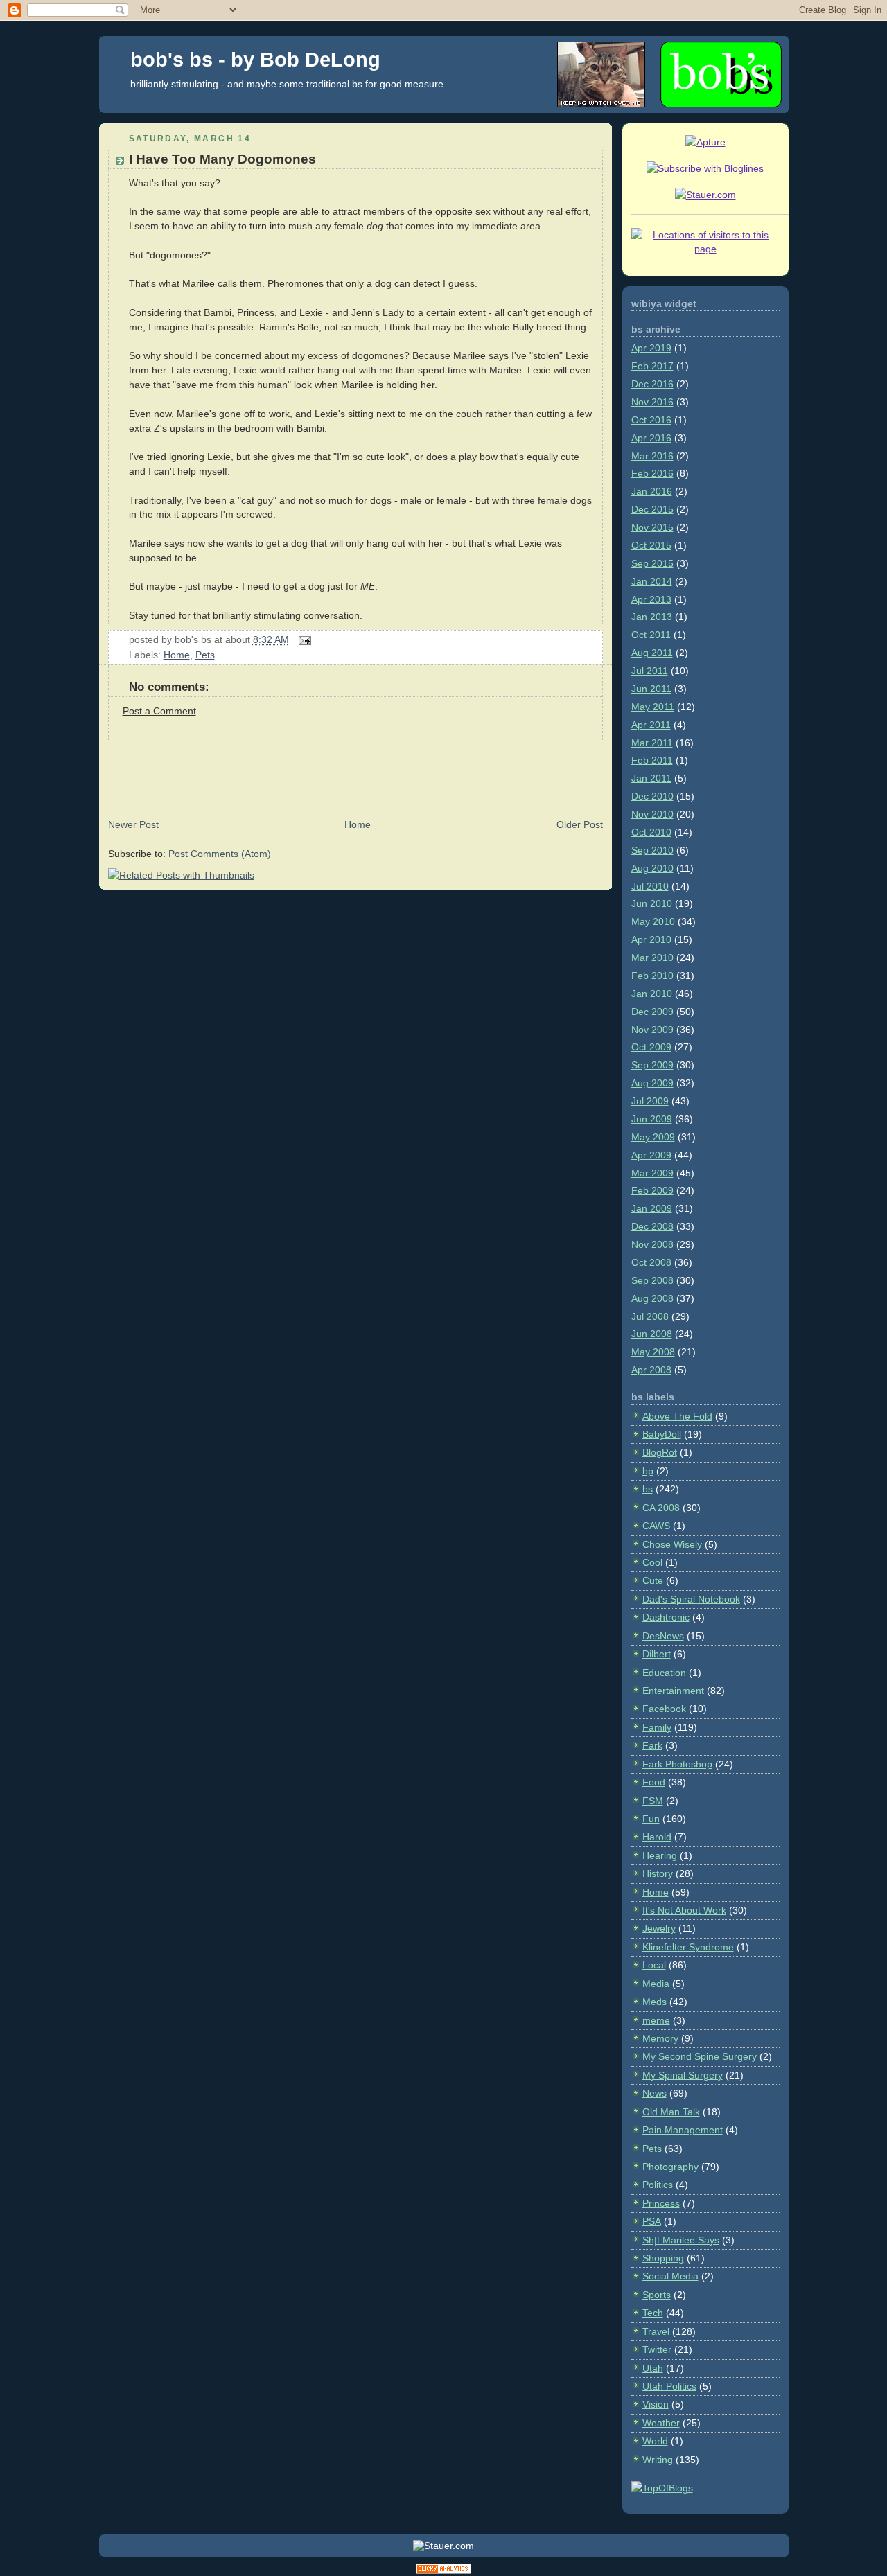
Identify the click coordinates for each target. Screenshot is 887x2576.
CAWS (656, 1526)
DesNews (663, 1636)
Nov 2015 (652, 527)
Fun (651, 1819)
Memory (660, 2038)
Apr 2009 (651, 1155)
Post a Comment (159, 711)
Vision (656, 2404)
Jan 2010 (652, 994)
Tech (653, 2313)
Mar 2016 (652, 456)
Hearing (660, 1855)
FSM (653, 1801)
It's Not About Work (684, 1910)
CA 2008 (661, 1508)
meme (656, 2020)
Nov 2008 (652, 1244)
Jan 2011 (651, 778)
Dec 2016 (652, 384)
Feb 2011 (652, 760)
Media (656, 1984)
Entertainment (673, 1691)
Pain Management (683, 2130)
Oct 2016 (651, 420)
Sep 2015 (652, 563)
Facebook (664, 1709)
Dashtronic (666, 1617)
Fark (652, 1745)
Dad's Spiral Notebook (691, 1599)
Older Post (580, 824)
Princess (661, 2203)
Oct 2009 (651, 1047)
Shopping (663, 2258)
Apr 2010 (651, 939)
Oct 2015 (651, 545)
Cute (653, 1580)
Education (664, 1673)
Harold (657, 1837)
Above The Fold (677, 1416)
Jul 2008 (650, 1316)
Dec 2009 (652, 1012)
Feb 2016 (652, 473)
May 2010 (653, 921)
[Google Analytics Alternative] (443, 2571)
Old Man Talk (671, 2112)
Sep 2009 (652, 1065)
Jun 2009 (652, 1119)
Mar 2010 (652, 958)
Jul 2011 (650, 671)
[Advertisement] (351, 773)
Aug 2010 (652, 868)
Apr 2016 (651, 438)
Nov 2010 (652, 814)
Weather (661, 2423)
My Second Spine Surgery (700, 2056)
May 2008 (653, 1352)
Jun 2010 (652, 903)
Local (654, 1965)
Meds (655, 2002)
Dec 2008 (652, 1226)
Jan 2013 (652, 617)
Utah (653, 2368)
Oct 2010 (651, 832)
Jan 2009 (652, 1208)
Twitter (657, 2349)
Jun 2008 (652, 1334)
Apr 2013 (651, 599)
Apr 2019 (651, 348)
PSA (652, 2221)
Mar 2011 (652, 743)
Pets (205, 655)
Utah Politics (669, 2386)
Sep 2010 (652, 850)
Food (654, 1782)
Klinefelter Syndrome (688, 1947)
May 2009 (653, 1137)
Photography (670, 2167)
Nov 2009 (652, 1030)
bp (648, 1471)
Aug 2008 (652, 1298)
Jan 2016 (652, 491)
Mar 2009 (652, 1173)
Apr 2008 (651, 1370)
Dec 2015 (652, 509)
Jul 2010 (650, 886)
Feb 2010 (652, 976)
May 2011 (653, 707)
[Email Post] (303, 639)
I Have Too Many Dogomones (222, 159)
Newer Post (133, 824)
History (658, 1873)
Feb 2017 (652, 366)
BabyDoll (662, 1434)
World (655, 2441)
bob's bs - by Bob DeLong (255, 60)
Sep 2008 (652, 1280)
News (655, 2093)
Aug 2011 (652, 653)
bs (648, 1489)
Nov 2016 (652, 402)
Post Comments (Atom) (220, 854)
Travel (656, 2331)
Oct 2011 (651, 635)
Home (177, 655)
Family (657, 1727)
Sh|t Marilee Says (681, 2240)
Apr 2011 (651, 725)
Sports (657, 2295)
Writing (658, 2460)
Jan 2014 (652, 581)
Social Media (670, 2276)
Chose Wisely (672, 1544)
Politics (658, 2185)
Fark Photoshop (677, 1764)
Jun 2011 (651, 689)
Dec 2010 (652, 796)
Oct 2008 (651, 1262)
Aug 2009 (652, 1083)
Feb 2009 (652, 1190)
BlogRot (660, 1452)
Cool (652, 1562)
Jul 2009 (650, 1101)
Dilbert (657, 1654)
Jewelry (659, 1928)
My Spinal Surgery (683, 2075)
